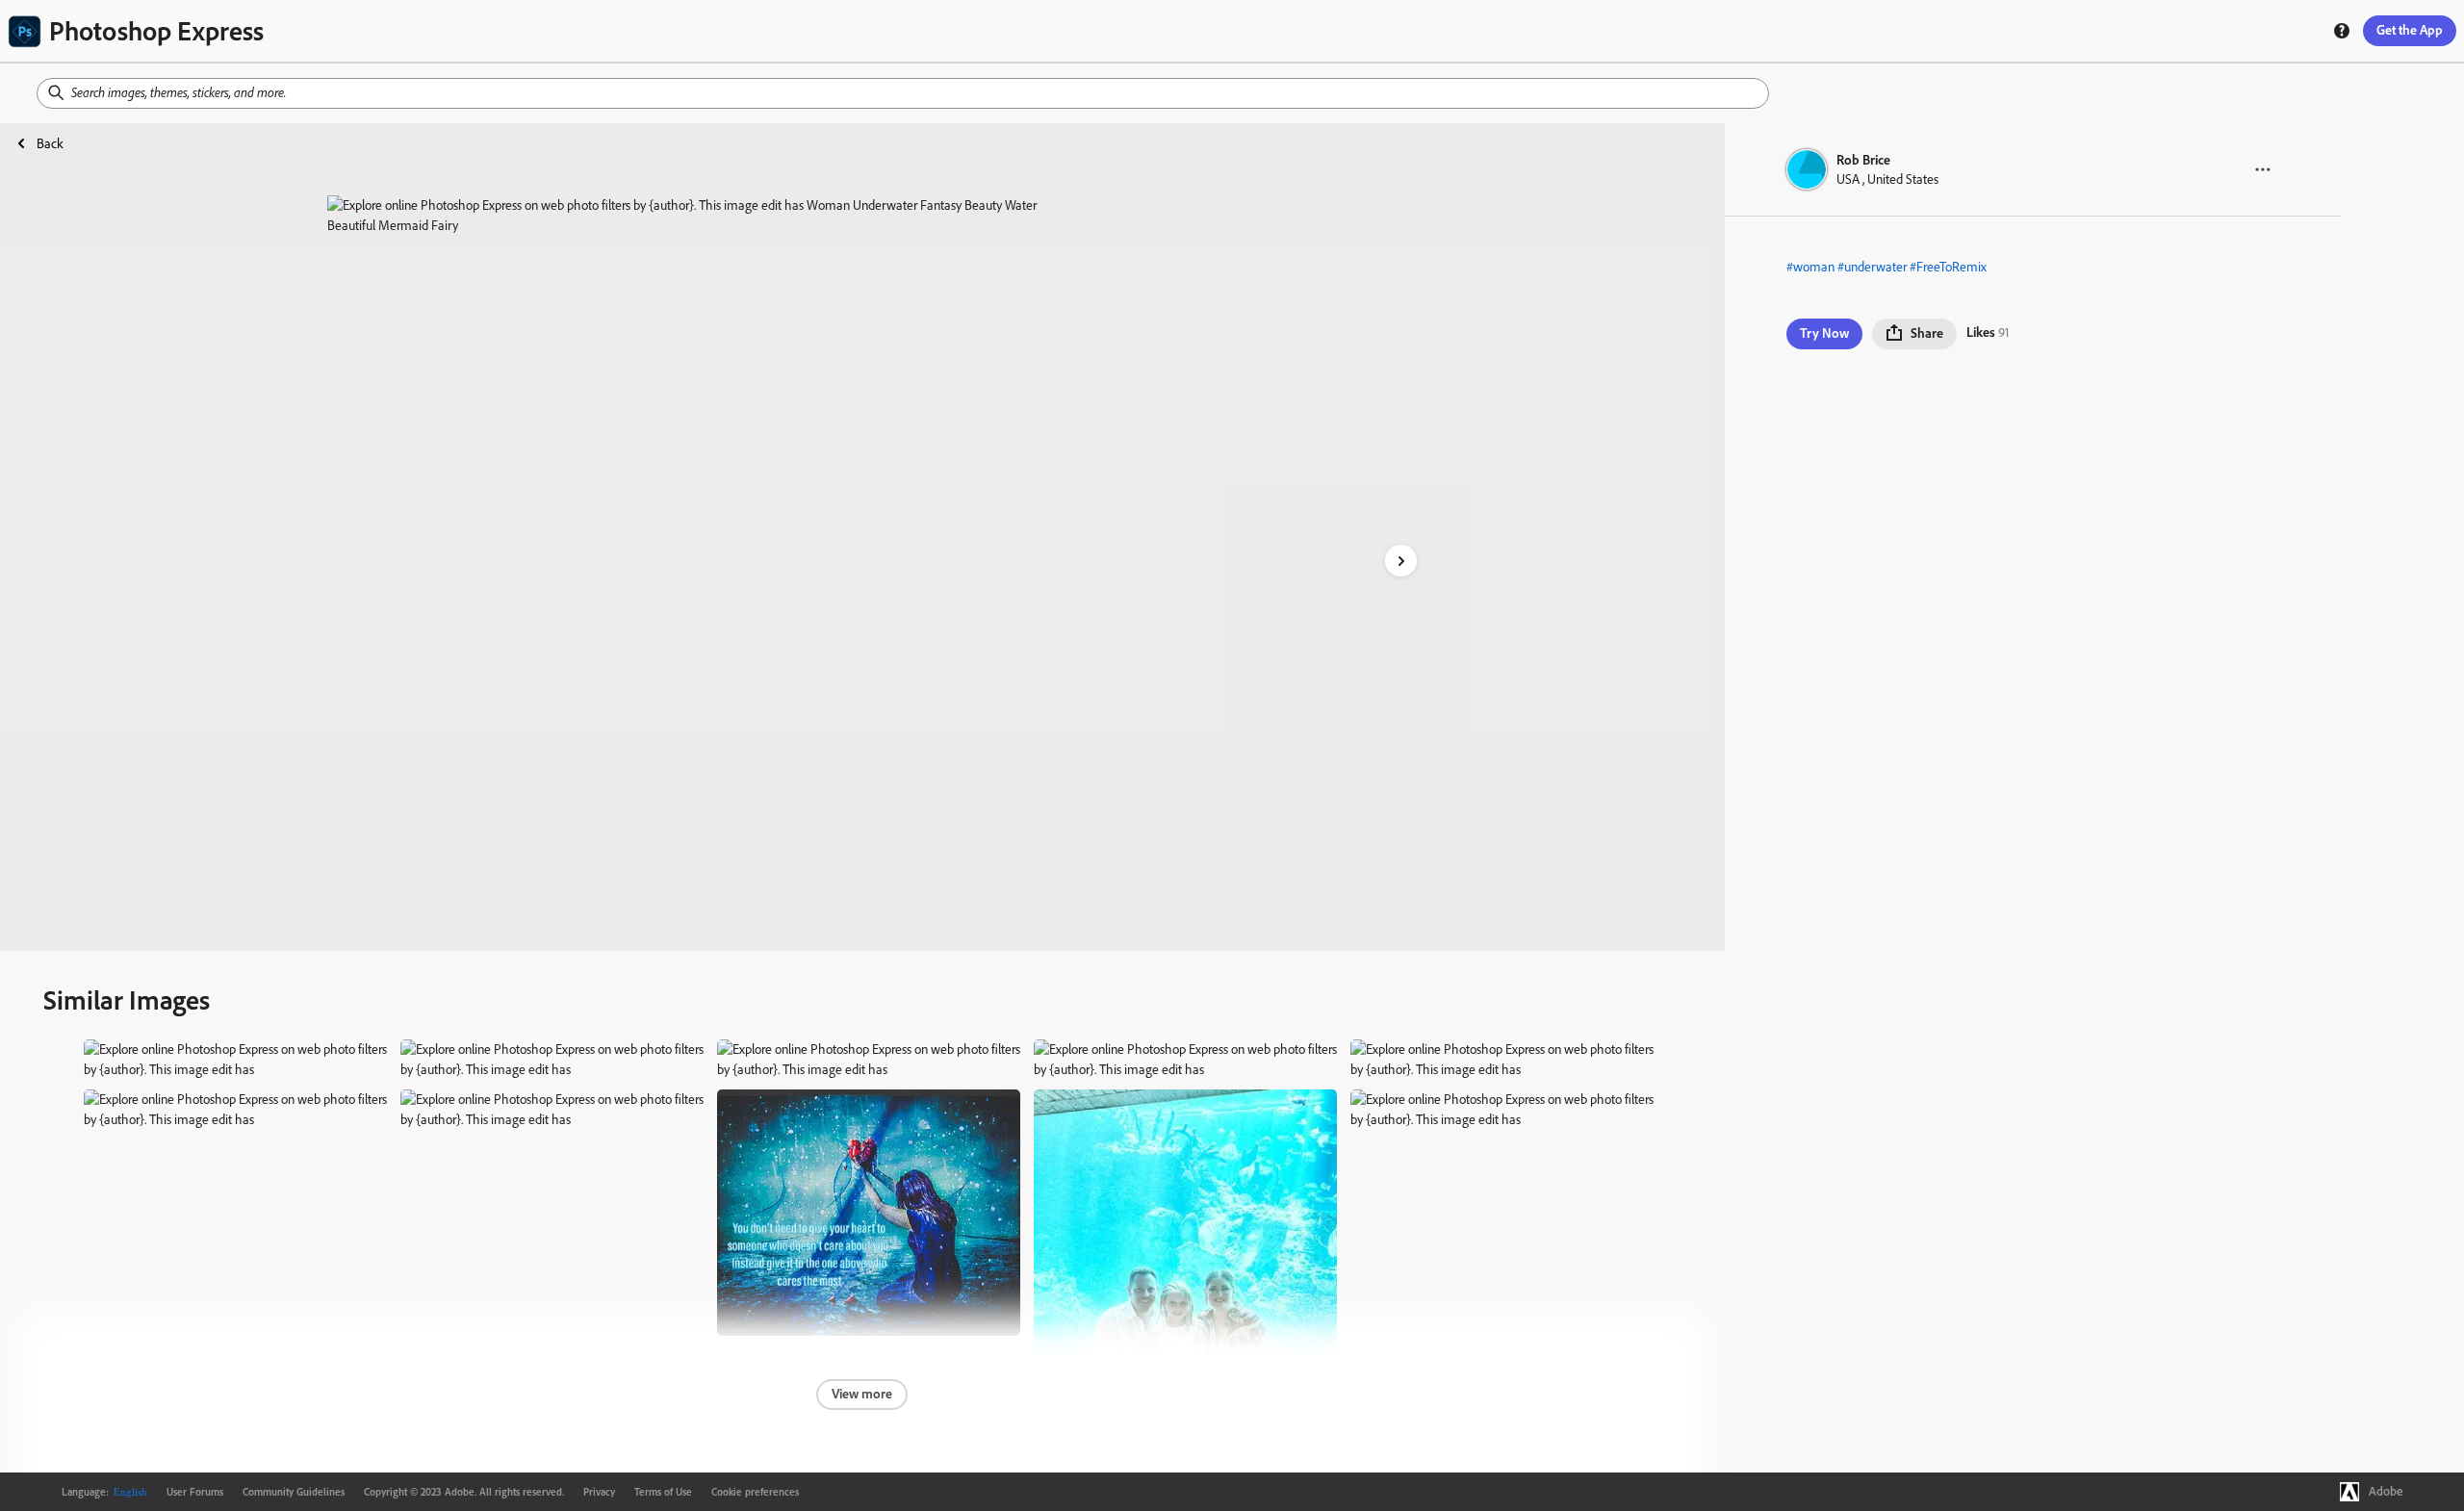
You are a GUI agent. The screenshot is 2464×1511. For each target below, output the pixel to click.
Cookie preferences (755, 1492)
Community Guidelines (294, 1492)
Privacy (599, 1492)
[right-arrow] (1401, 561)
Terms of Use (663, 1492)
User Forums (195, 1492)
